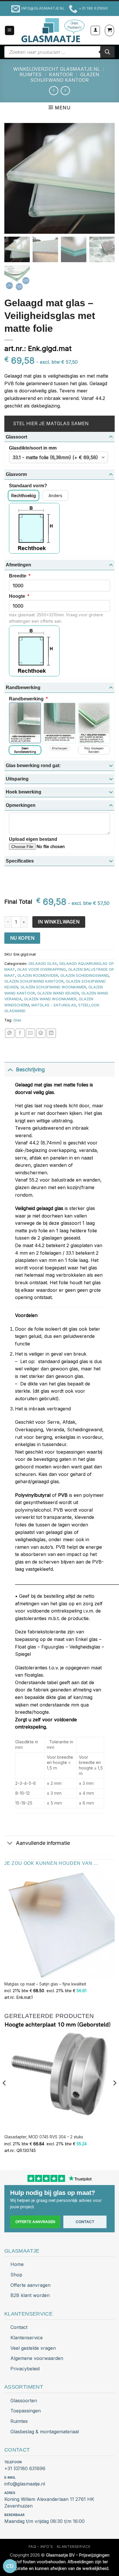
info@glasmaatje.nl (25, 2484)
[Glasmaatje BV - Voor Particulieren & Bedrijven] (52, 30)
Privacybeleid (25, 2369)
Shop (16, 2275)
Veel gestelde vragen (33, 2348)
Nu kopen (22, 938)
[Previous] (5, 2095)
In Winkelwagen (59, 922)
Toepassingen (26, 2411)
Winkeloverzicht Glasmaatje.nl (57, 69)
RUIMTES (31, 75)
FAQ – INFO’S (41, 2547)
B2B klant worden (30, 2295)
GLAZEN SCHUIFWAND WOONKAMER (53, 987)
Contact (85, 2222)
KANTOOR (61, 75)
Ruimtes (19, 2421)
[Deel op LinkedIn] (51, 1033)
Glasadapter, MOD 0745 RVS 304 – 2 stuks (44, 2137)
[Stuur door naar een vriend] (30, 1033)
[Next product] (54, 91)
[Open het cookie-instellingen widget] (10, 2566)
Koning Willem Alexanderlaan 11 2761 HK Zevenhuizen (49, 2502)
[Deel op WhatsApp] (10, 1033)
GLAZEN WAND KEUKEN (58, 993)
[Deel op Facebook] (20, 1033)
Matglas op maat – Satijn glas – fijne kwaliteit (45, 1984)
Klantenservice (27, 2338)
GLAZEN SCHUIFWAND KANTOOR (65, 77)
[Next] (114, 2095)
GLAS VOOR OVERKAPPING (42, 969)
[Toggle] (10, 1069)
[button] (10, 31)
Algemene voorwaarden (37, 2358)
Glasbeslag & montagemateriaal (45, 2432)
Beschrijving (30, 1069)
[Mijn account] (95, 30)
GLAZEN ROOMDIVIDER (38, 975)
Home (17, 2264)
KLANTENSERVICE (74, 2547)
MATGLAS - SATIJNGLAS (54, 1005)
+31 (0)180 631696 (25, 2468)
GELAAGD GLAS (43, 964)
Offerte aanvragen (35, 2222)
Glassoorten (24, 2401)
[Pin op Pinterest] (41, 1033)
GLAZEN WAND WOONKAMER (50, 999)
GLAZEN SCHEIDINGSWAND (84, 975)
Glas (17, 1020)
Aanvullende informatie (43, 1843)
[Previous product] (65, 91)
